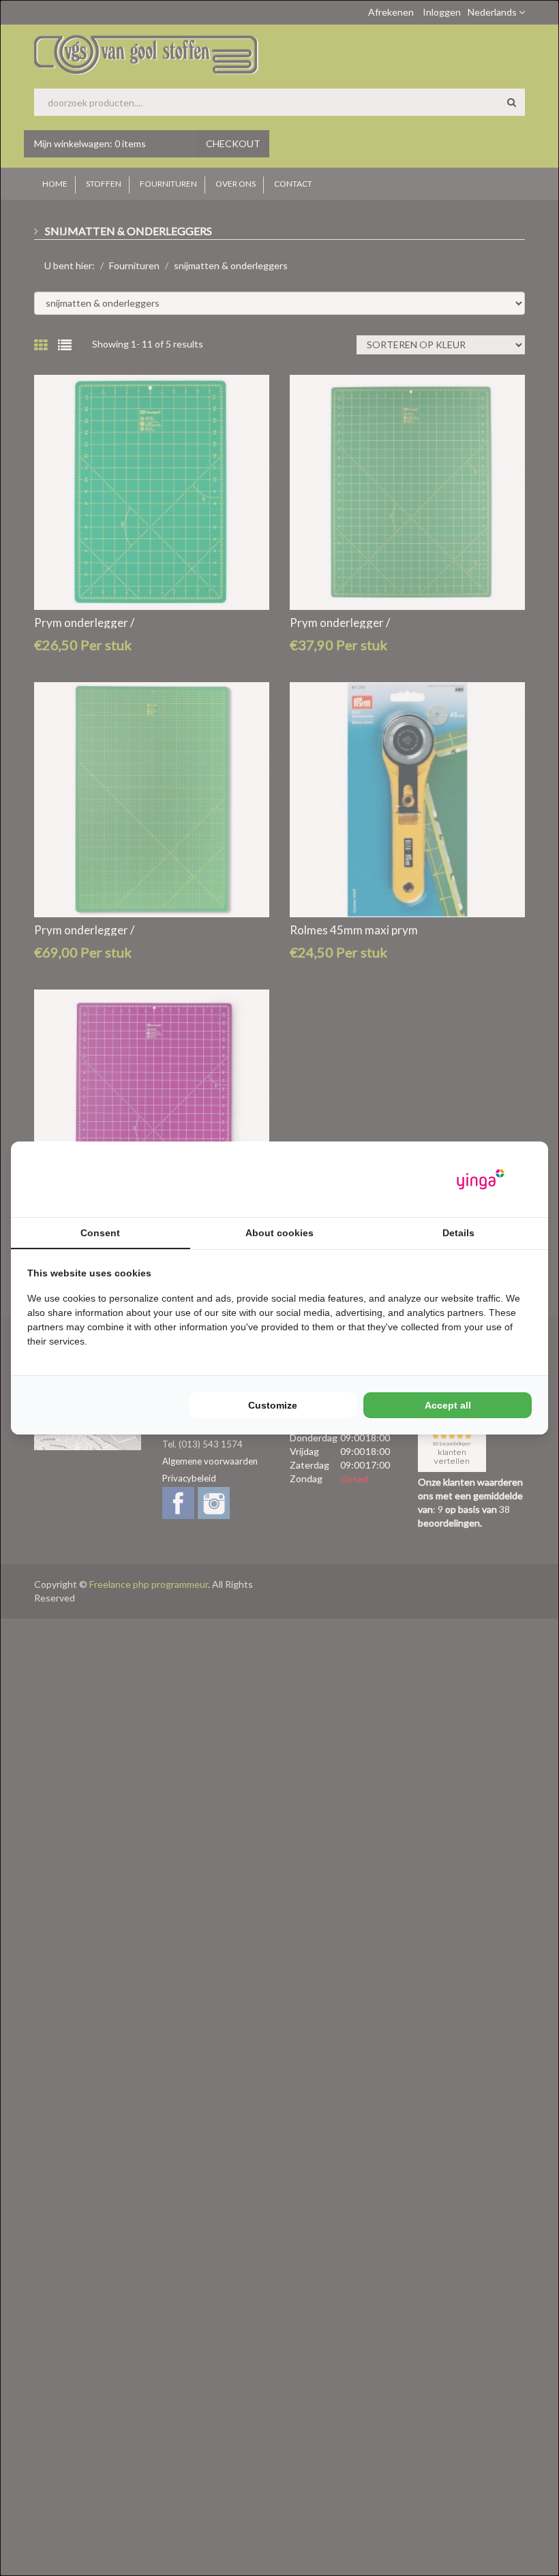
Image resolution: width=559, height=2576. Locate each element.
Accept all (448, 1405)
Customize (273, 1405)
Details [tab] (458, 1233)
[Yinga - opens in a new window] (481, 1179)
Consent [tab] (100, 1233)
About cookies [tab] (279, 1233)
